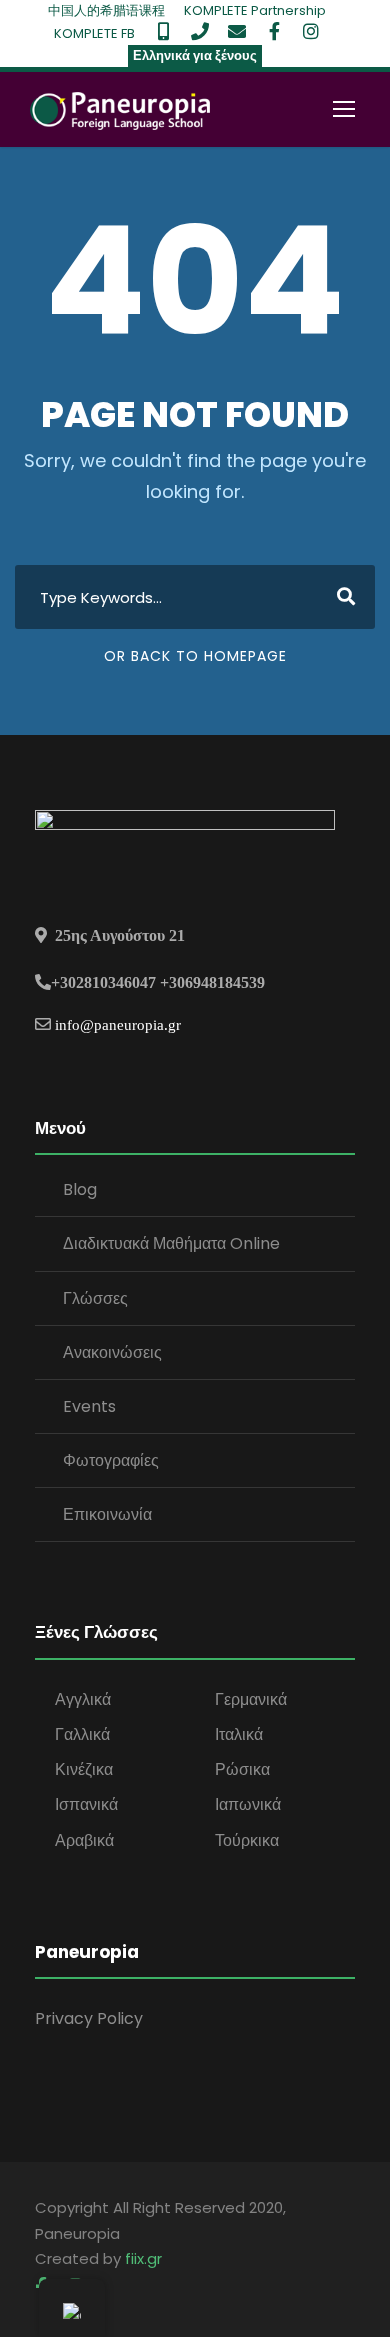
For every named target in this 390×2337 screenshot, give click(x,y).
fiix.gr (143, 2258)
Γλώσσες (95, 1298)
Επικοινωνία (107, 1514)
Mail (237, 31)
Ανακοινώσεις (112, 1352)
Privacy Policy (89, 2018)
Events (89, 1406)
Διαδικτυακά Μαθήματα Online (171, 1243)
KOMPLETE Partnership (255, 10)
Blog (80, 1189)
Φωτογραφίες (111, 1460)
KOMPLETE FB (94, 33)
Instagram (311, 31)
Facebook (274, 31)
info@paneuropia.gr (118, 1024)
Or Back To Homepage (195, 656)
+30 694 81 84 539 (163, 31)
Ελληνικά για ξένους (195, 55)
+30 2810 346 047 (200, 31)
